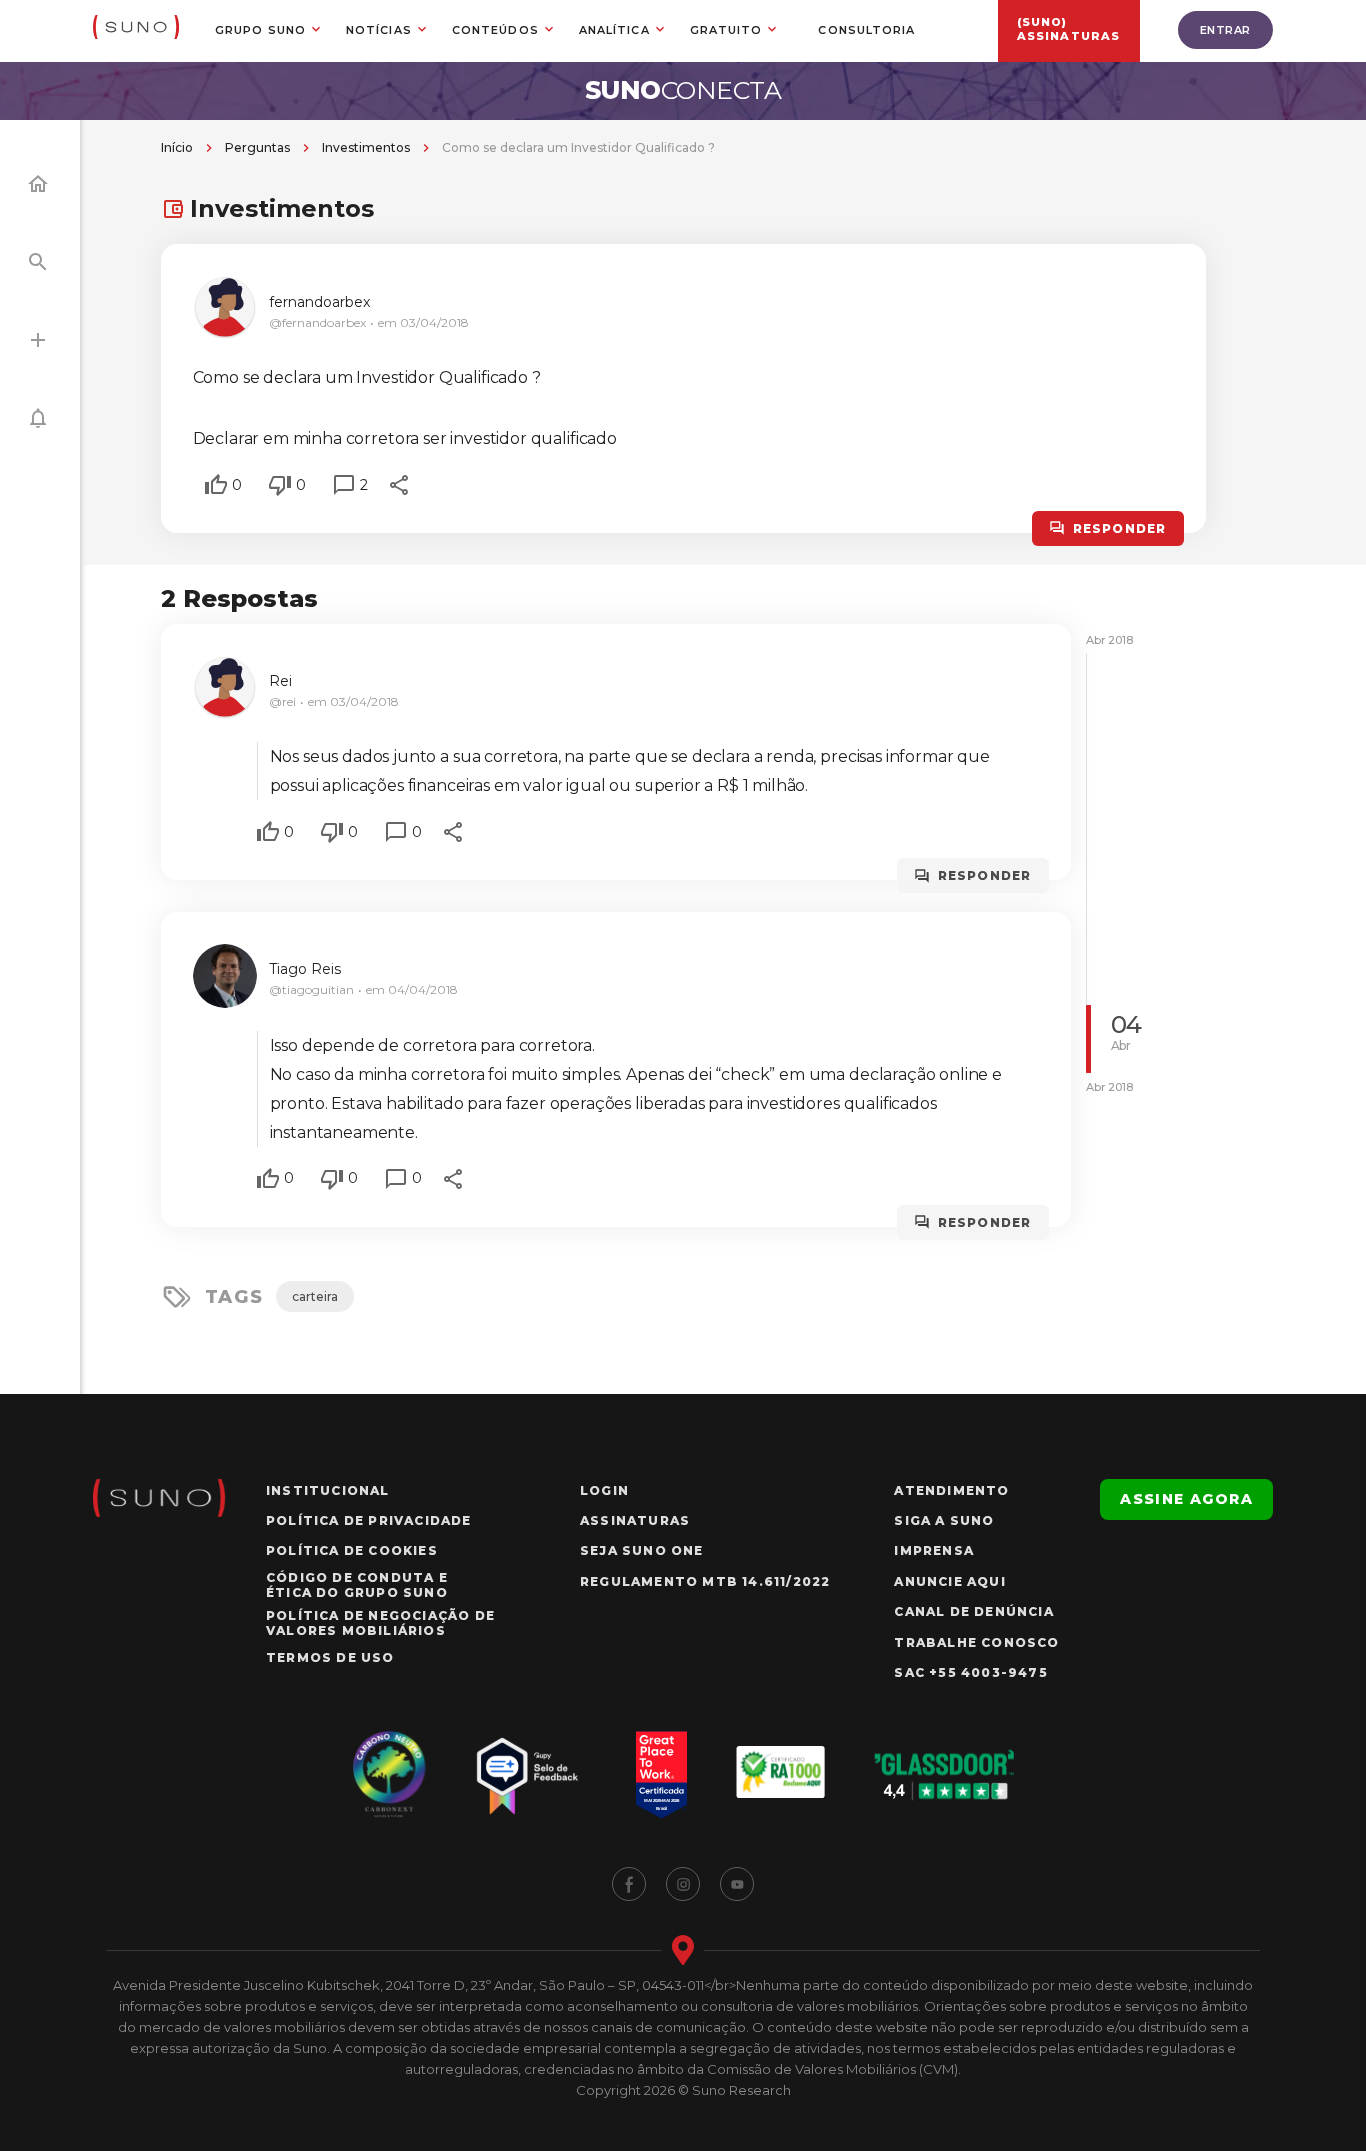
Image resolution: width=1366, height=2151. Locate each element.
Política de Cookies (352, 1550)
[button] (216, 485)
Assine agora (1186, 1499)
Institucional (328, 1490)
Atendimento (951, 1490)
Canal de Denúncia (973, 1611)
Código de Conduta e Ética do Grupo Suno (357, 1585)
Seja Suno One (642, 1550)
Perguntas (257, 147)
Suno (683, 90)
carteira (315, 1296)
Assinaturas (635, 1520)
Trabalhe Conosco (976, 1642)
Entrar (1225, 30)
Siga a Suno (944, 1520)
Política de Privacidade (369, 1520)
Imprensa (934, 1550)
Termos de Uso (330, 1657)
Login (604, 1490)
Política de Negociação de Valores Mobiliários (380, 1623)
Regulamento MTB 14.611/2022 (705, 1581)
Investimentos (366, 147)
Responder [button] (1120, 528)
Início (177, 147)
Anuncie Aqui (949, 1581)
